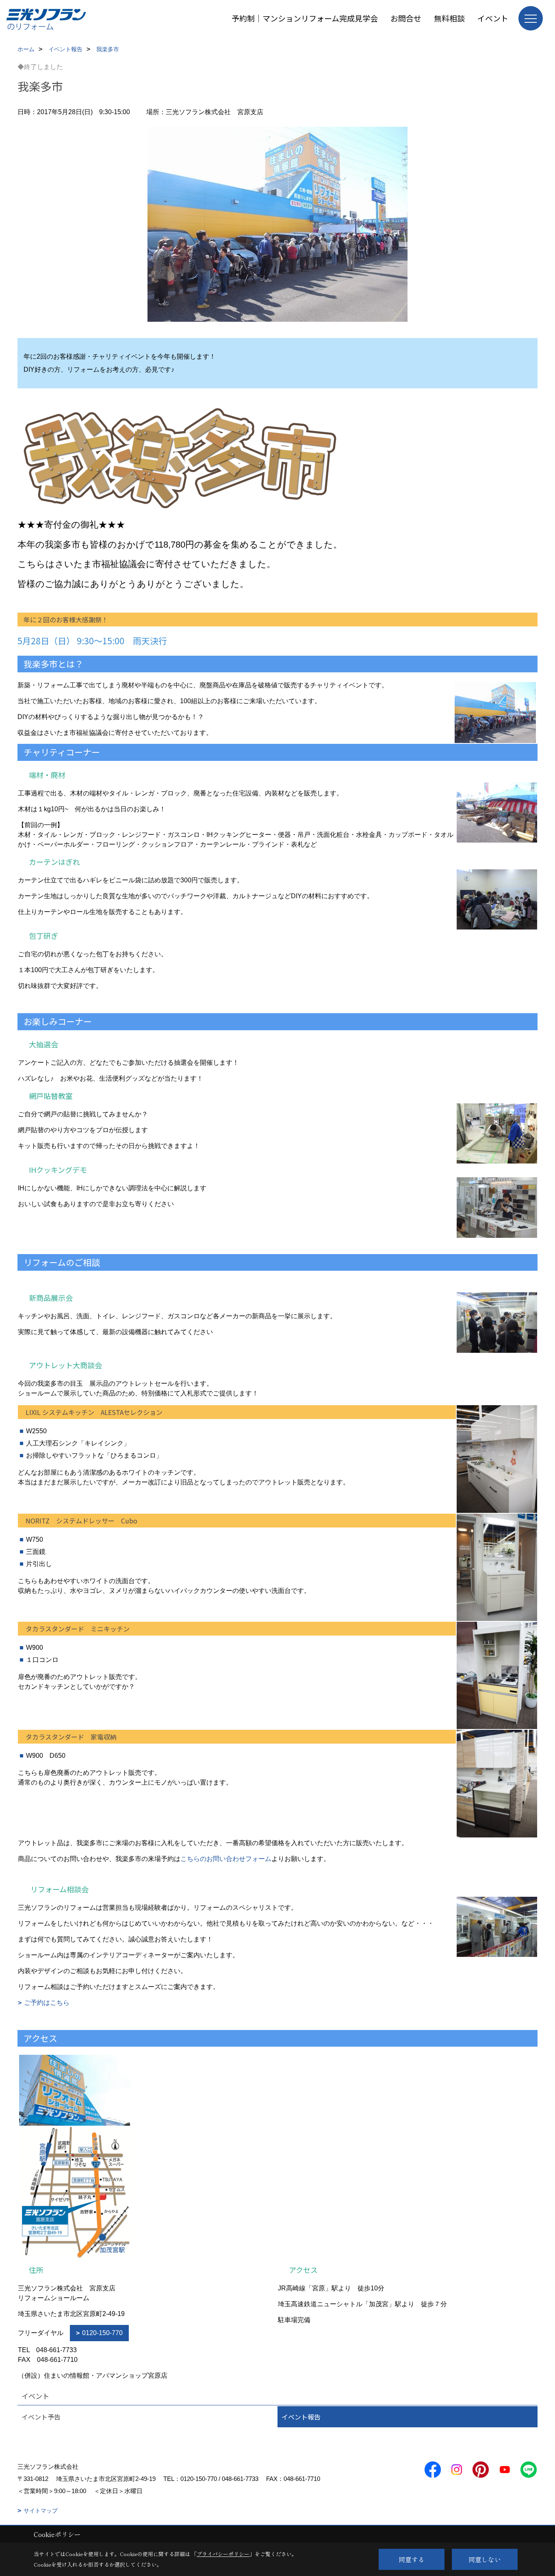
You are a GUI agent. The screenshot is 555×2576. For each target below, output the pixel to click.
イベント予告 (41, 2417)
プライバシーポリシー (223, 2554)
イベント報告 (301, 2417)
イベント (493, 18)
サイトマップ (41, 2511)
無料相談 (449, 18)
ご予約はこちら (47, 2003)
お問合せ (406, 18)
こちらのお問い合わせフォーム (226, 1859)
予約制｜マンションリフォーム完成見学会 (305, 18)
